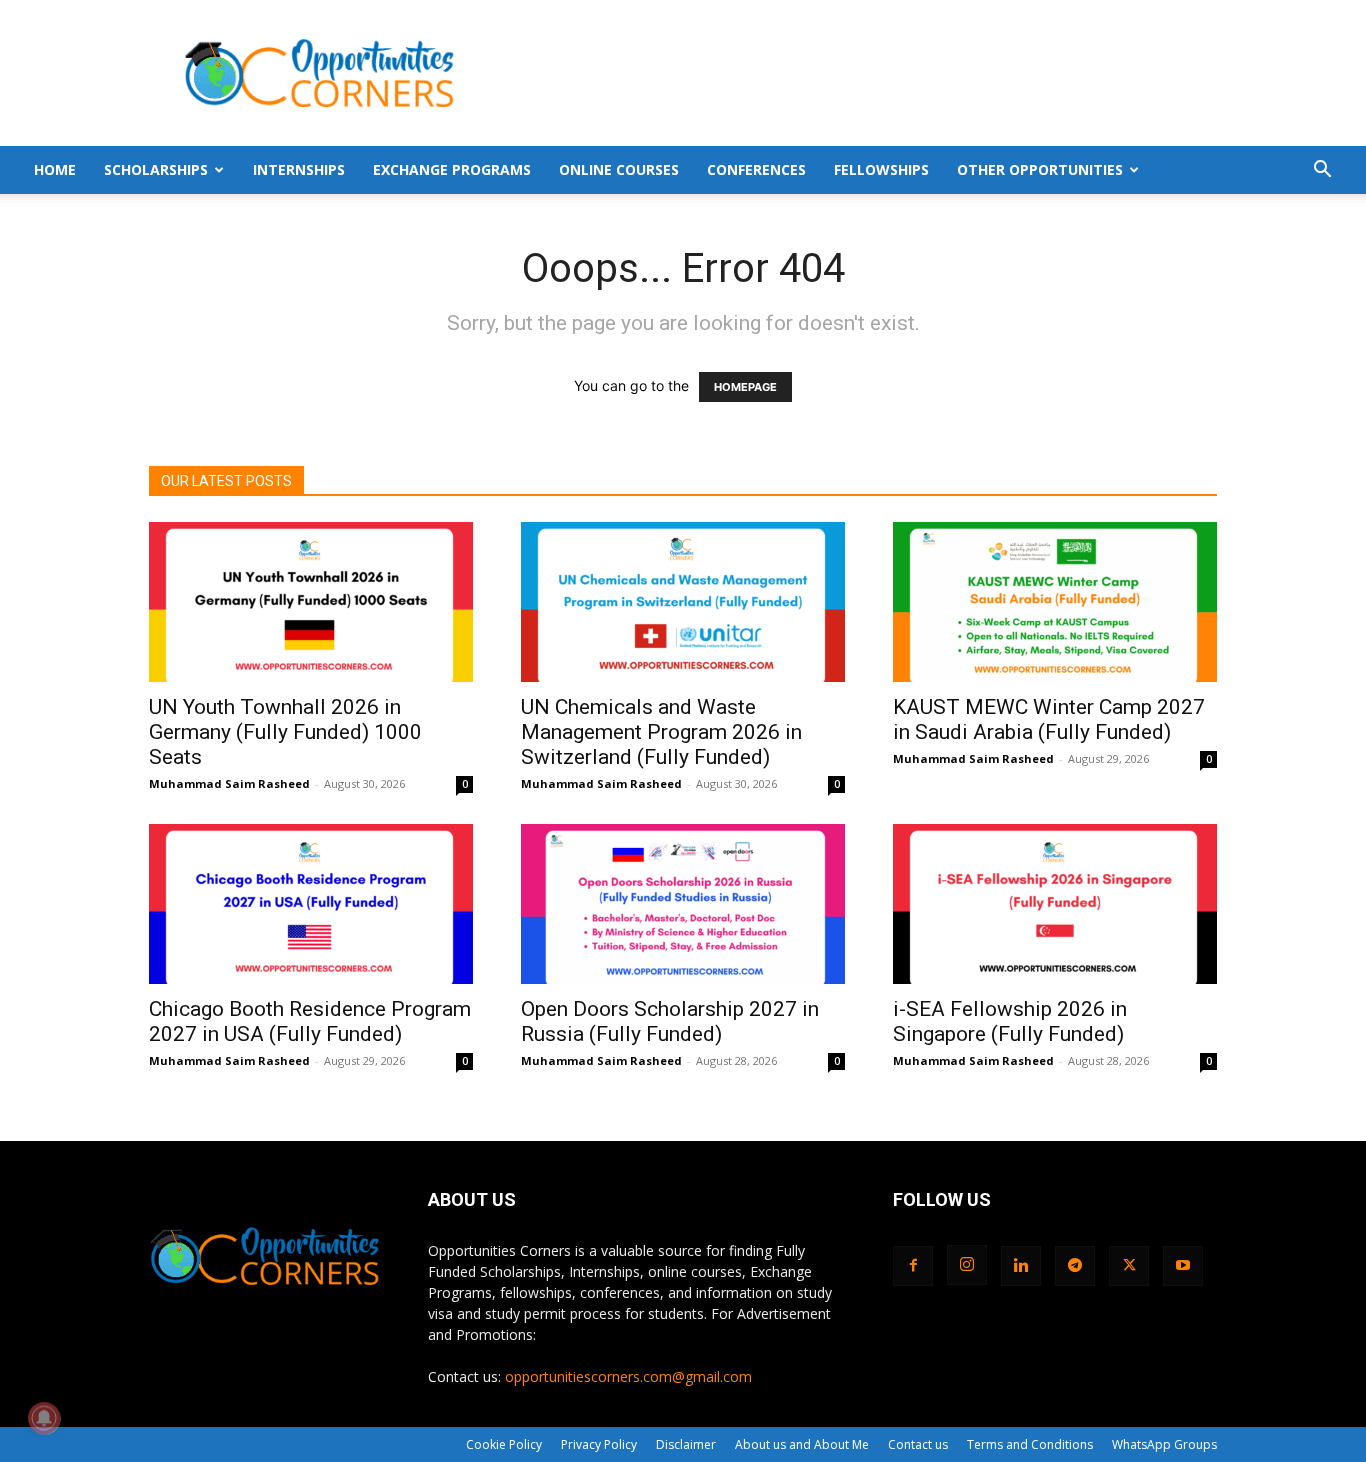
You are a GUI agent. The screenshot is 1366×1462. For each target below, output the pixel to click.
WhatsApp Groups (1164, 1444)
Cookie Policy (504, 1444)
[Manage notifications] (44, 1418)
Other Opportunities (1040, 169)
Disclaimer (686, 1444)
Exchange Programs (452, 169)
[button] (1322, 171)
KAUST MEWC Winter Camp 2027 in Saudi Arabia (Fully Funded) (1049, 719)
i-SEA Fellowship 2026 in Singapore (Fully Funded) (1010, 1021)
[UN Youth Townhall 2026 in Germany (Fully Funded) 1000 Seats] (311, 602)
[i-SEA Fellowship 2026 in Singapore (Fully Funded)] (1055, 904)
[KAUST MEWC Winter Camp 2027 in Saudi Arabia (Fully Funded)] (1055, 602)
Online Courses (619, 169)
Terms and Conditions (1030, 1444)
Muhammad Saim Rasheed (229, 783)
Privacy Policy (599, 1444)
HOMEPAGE (745, 387)
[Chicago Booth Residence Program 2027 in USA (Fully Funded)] (311, 904)
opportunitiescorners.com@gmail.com (628, 1376)
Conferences (756, 169)
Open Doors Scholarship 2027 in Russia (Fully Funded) (670, 1021)
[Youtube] (1183, 1266)
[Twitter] (1129, 1266)
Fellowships (881, 169)
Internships (299, 169)
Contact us (918, 1444)
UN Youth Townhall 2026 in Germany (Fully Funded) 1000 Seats (285, 732)
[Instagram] (967, 1265)
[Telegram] (1075, 1266)
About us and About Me (802, 1444)
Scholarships (156, 169)
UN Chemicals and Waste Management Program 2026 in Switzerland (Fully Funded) (661, 732)
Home (55, 169)
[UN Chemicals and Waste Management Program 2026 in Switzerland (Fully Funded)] (683, 602)
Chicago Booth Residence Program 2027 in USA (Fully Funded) (310, 1021)
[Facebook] (913, 1266)
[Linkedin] (1021, 1266)
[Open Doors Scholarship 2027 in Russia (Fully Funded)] (683, 904)
